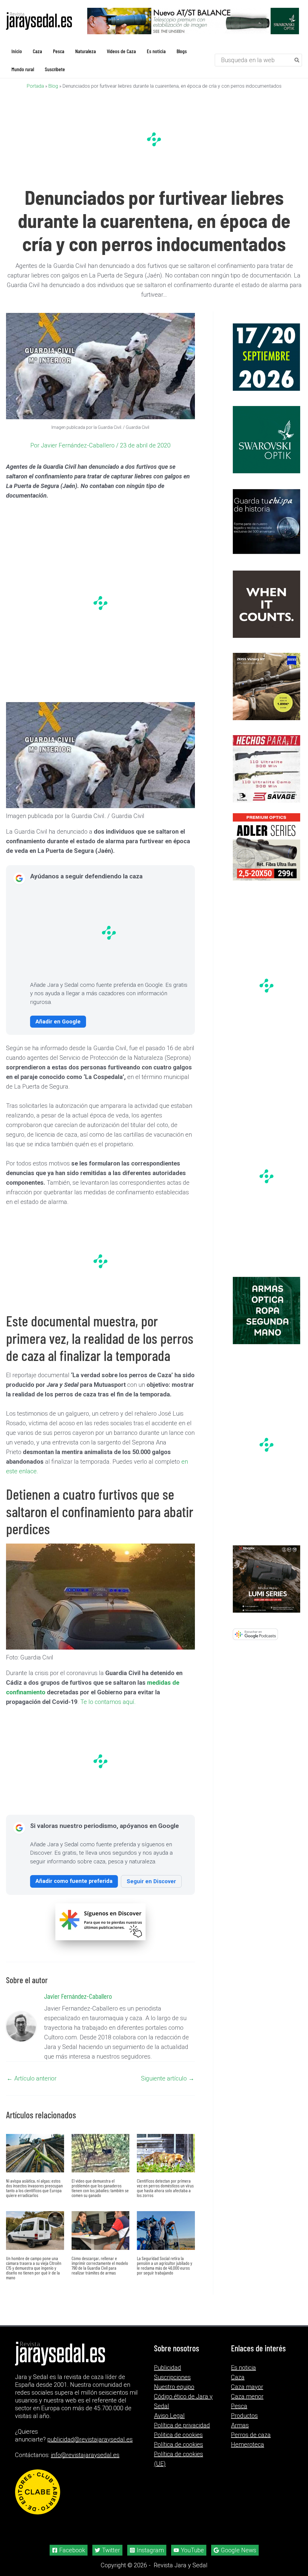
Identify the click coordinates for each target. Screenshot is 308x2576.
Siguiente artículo (168, 2078)
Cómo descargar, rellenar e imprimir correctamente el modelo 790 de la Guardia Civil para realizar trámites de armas (100, 2265)
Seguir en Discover (151, 1881)
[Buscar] (297, 60)
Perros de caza (251, 2435)
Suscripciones (172, 2377)
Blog (53, 86)
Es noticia (243, 2368)
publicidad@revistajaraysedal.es (90, 2439)
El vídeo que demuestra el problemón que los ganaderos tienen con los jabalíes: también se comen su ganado (100, 2188)
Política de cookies (179, 2444)
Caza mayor (247, 2387)
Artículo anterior (32, 2078)
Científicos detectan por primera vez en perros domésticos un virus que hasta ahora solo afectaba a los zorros (165, 2188)
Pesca (239, 2406)
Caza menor (247, 2396)
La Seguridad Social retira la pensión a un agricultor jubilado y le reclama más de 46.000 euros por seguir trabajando (165, 2265)
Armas (240, 2425)
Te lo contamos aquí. (107, 1702)
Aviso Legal (169, 2416)
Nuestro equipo (174, 2387)
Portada (35, 86)
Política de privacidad (182, 2425)
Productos (244, 2416)
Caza (238, 2377)
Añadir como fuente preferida (74, 1881)
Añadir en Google (58, 1021)
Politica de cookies (178, 2435)
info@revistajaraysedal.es (85, 2455)
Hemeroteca (248, 2444)
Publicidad (168, 2368)
